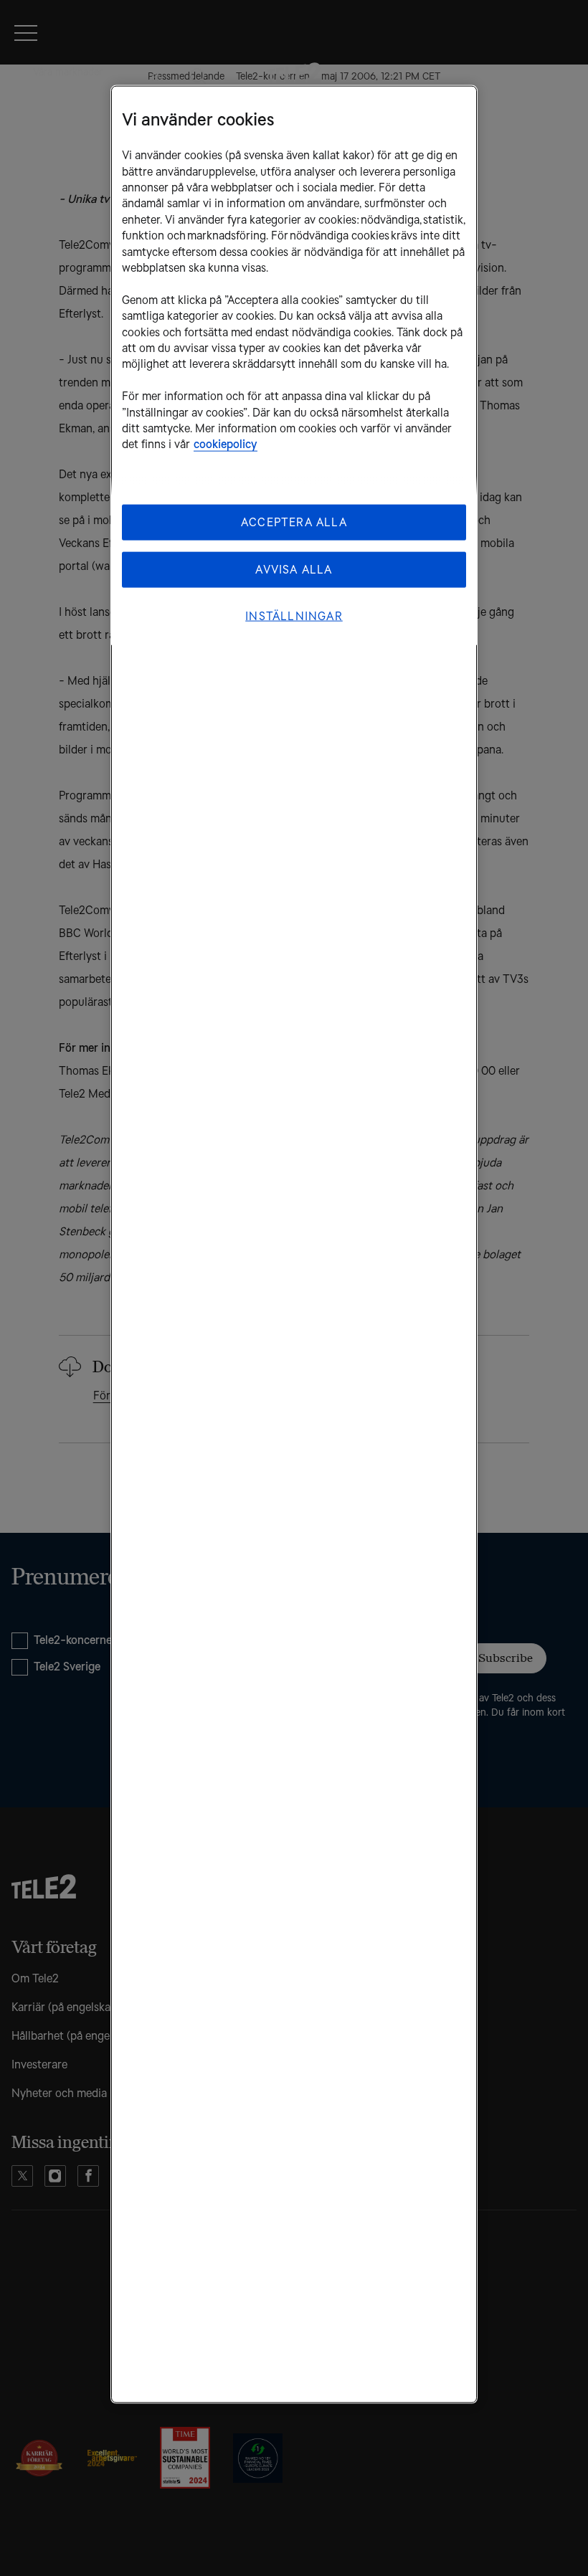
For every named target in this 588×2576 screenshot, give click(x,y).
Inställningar (294, 616)
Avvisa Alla (294, 569)
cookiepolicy (226, 444)
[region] (294, 1245)
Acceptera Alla (294, 522)
